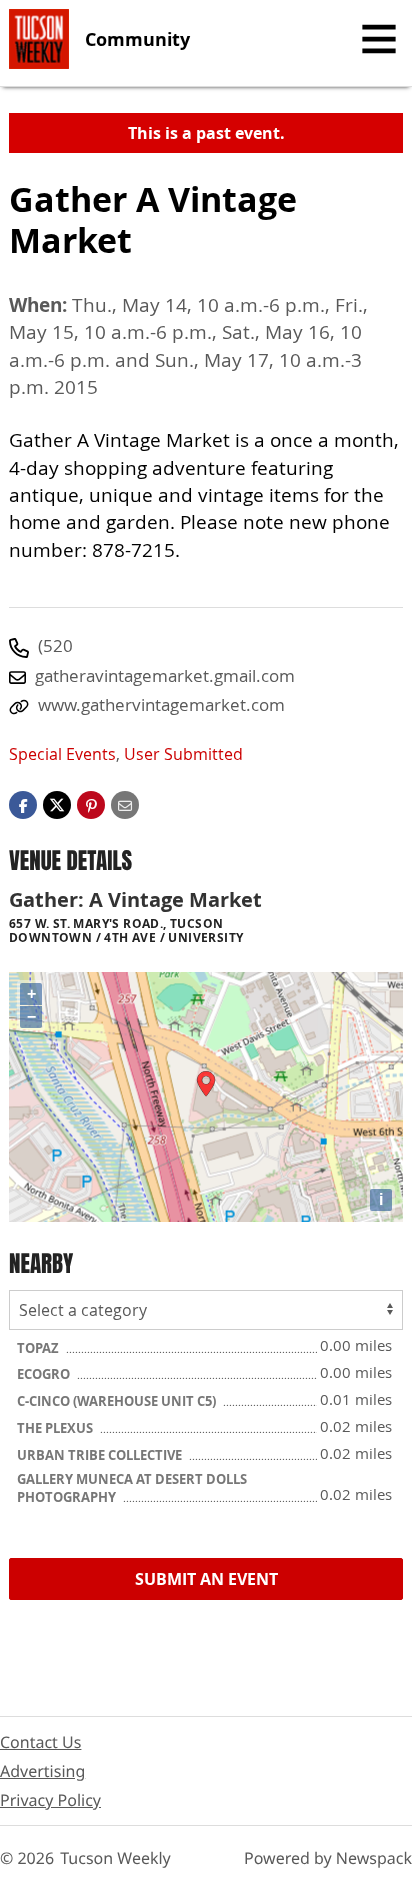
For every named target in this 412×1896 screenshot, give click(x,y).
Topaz (39, 1348)
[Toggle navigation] (379, 39)
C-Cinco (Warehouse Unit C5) (118, 1401)
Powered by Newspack (328, 1858)
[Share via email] (125, 804)
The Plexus (56, 1428)
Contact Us (40, 1742)
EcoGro (45, 1374)
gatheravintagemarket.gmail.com (165, 675)
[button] (91, 804)
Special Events (62, 754)
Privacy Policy (50, 1800)
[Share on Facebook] (23, 804)
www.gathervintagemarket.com (161, 704)
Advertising (42, 1771)
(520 (55, 645)
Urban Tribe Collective (101, 1455)
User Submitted (183, 754)
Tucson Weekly (115, 1858)
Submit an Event (206, 1579)
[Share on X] (57, 804)
